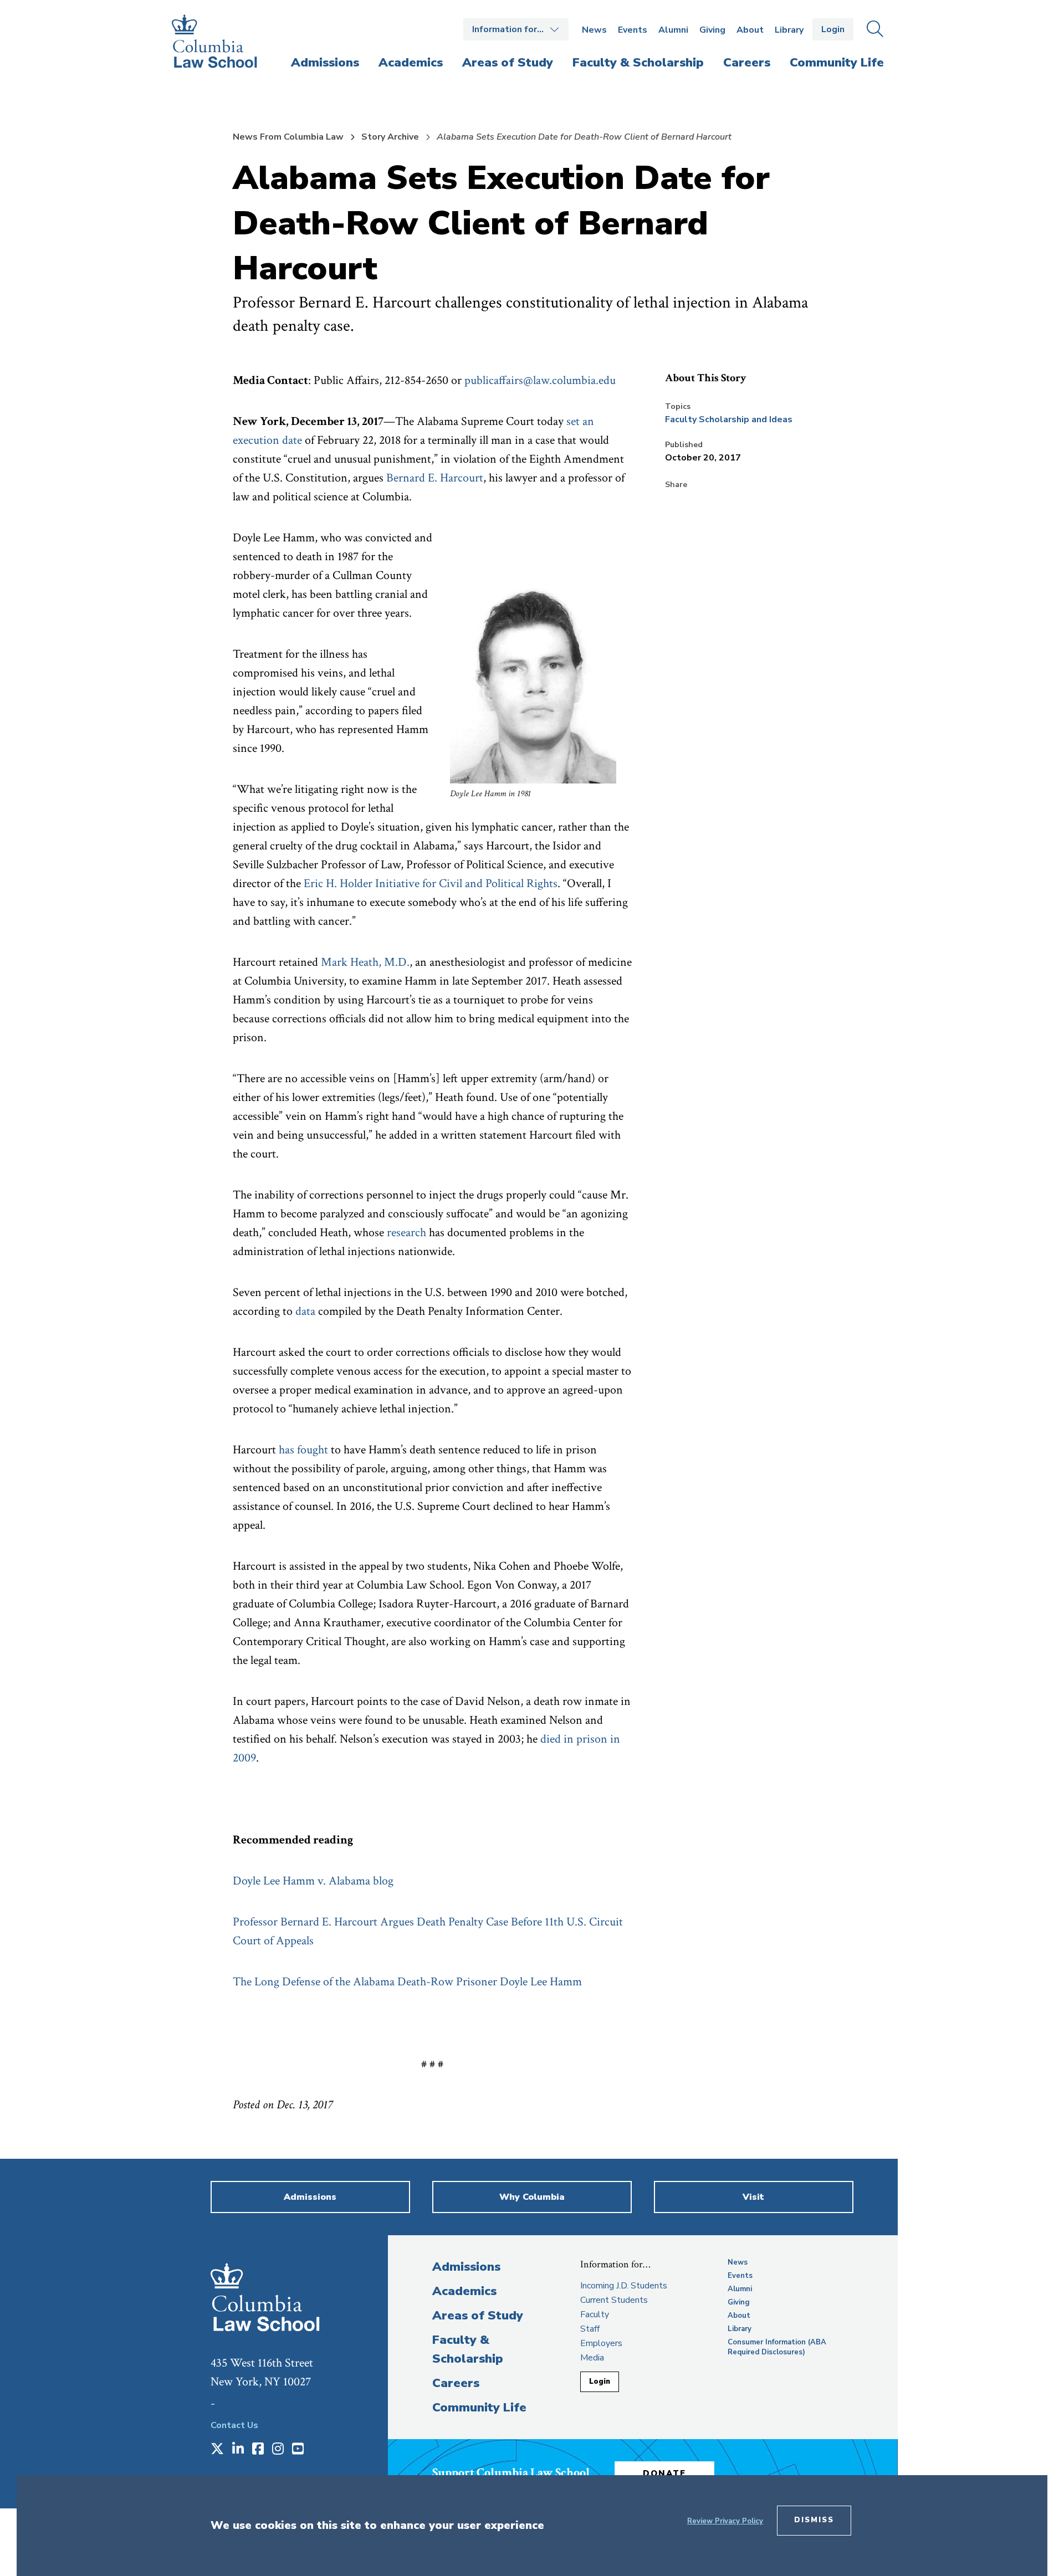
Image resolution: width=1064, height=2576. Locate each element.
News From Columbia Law (288, 137)
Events (633, 30)
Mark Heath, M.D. (365, 962)
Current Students (614, 2300)
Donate (664, 2473)
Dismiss (814, 2520)
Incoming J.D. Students (624, 2286)
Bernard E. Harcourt (435, 478)
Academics (464, 2291)
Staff (590, 2329)
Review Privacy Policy (725, 2521)
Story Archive (390, 137)
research (406, 1233)
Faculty (595, 2314)
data (305, 1311)
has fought (303, 1450)
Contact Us (234, 2425)
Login (833, 29)
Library (789, 30)
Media (592, 2358)
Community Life (479, 2408)
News (594, 30)
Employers (601, 2343)
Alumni (673, 30)
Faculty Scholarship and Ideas (729, 419)
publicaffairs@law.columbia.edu (540, 380)
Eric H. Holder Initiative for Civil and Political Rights (431, 884)
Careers (456, 2383)
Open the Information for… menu (516, 29)
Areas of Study (478, 2316)
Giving (712, 30)
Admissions (466, 2267)
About (750, 30)
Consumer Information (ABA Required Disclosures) (777, 2347)
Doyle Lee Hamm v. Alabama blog (313, 1881)
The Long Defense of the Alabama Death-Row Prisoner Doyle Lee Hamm (407, 1982)
